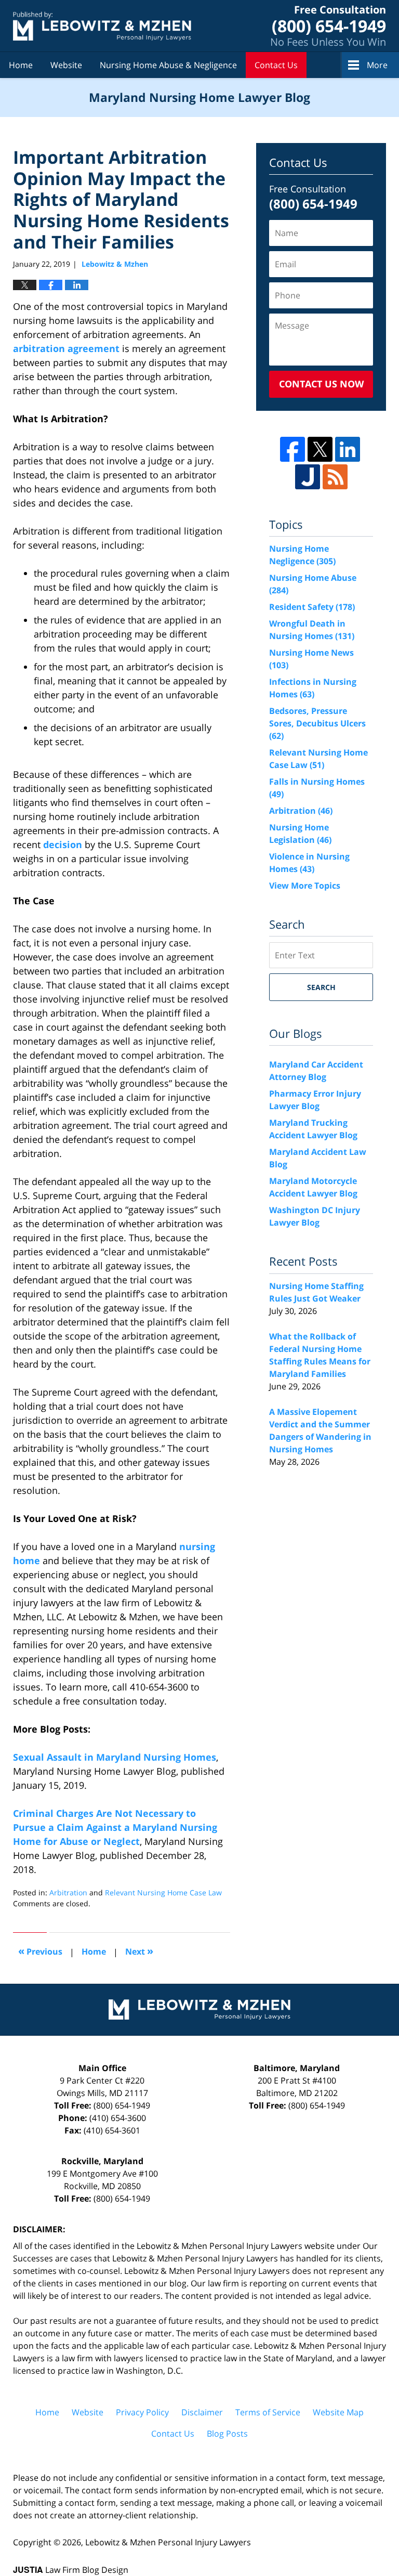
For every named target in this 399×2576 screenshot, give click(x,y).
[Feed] (335, 477)
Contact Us (276, 65)
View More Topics (305, 886)
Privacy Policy (142, 2412)
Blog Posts (227, 2434)
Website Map (338, 2412)
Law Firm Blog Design (71, 2570)
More (377, 65)
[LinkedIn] (348, 449)
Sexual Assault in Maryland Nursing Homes (115, 1757)
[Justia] (308, 477)
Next (139, 1951)
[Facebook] (292, 449)
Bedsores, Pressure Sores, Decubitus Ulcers (317, 723)
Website (66, 65)
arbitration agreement (66, 348)
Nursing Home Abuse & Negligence (168, 65)
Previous (40, 1951)
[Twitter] (320, 449)
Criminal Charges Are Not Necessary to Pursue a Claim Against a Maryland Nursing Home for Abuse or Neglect (115, 1827)
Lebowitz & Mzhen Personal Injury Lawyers (168, 2542)
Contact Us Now (321, 384)
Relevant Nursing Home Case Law (163, 1892)
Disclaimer (202, 2412)
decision (63, 844)
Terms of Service (268, 2412)
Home (21, 65)
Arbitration (68, 1892)
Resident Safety (312, 607)
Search (321, 987)
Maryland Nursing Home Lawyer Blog (102, 26)
